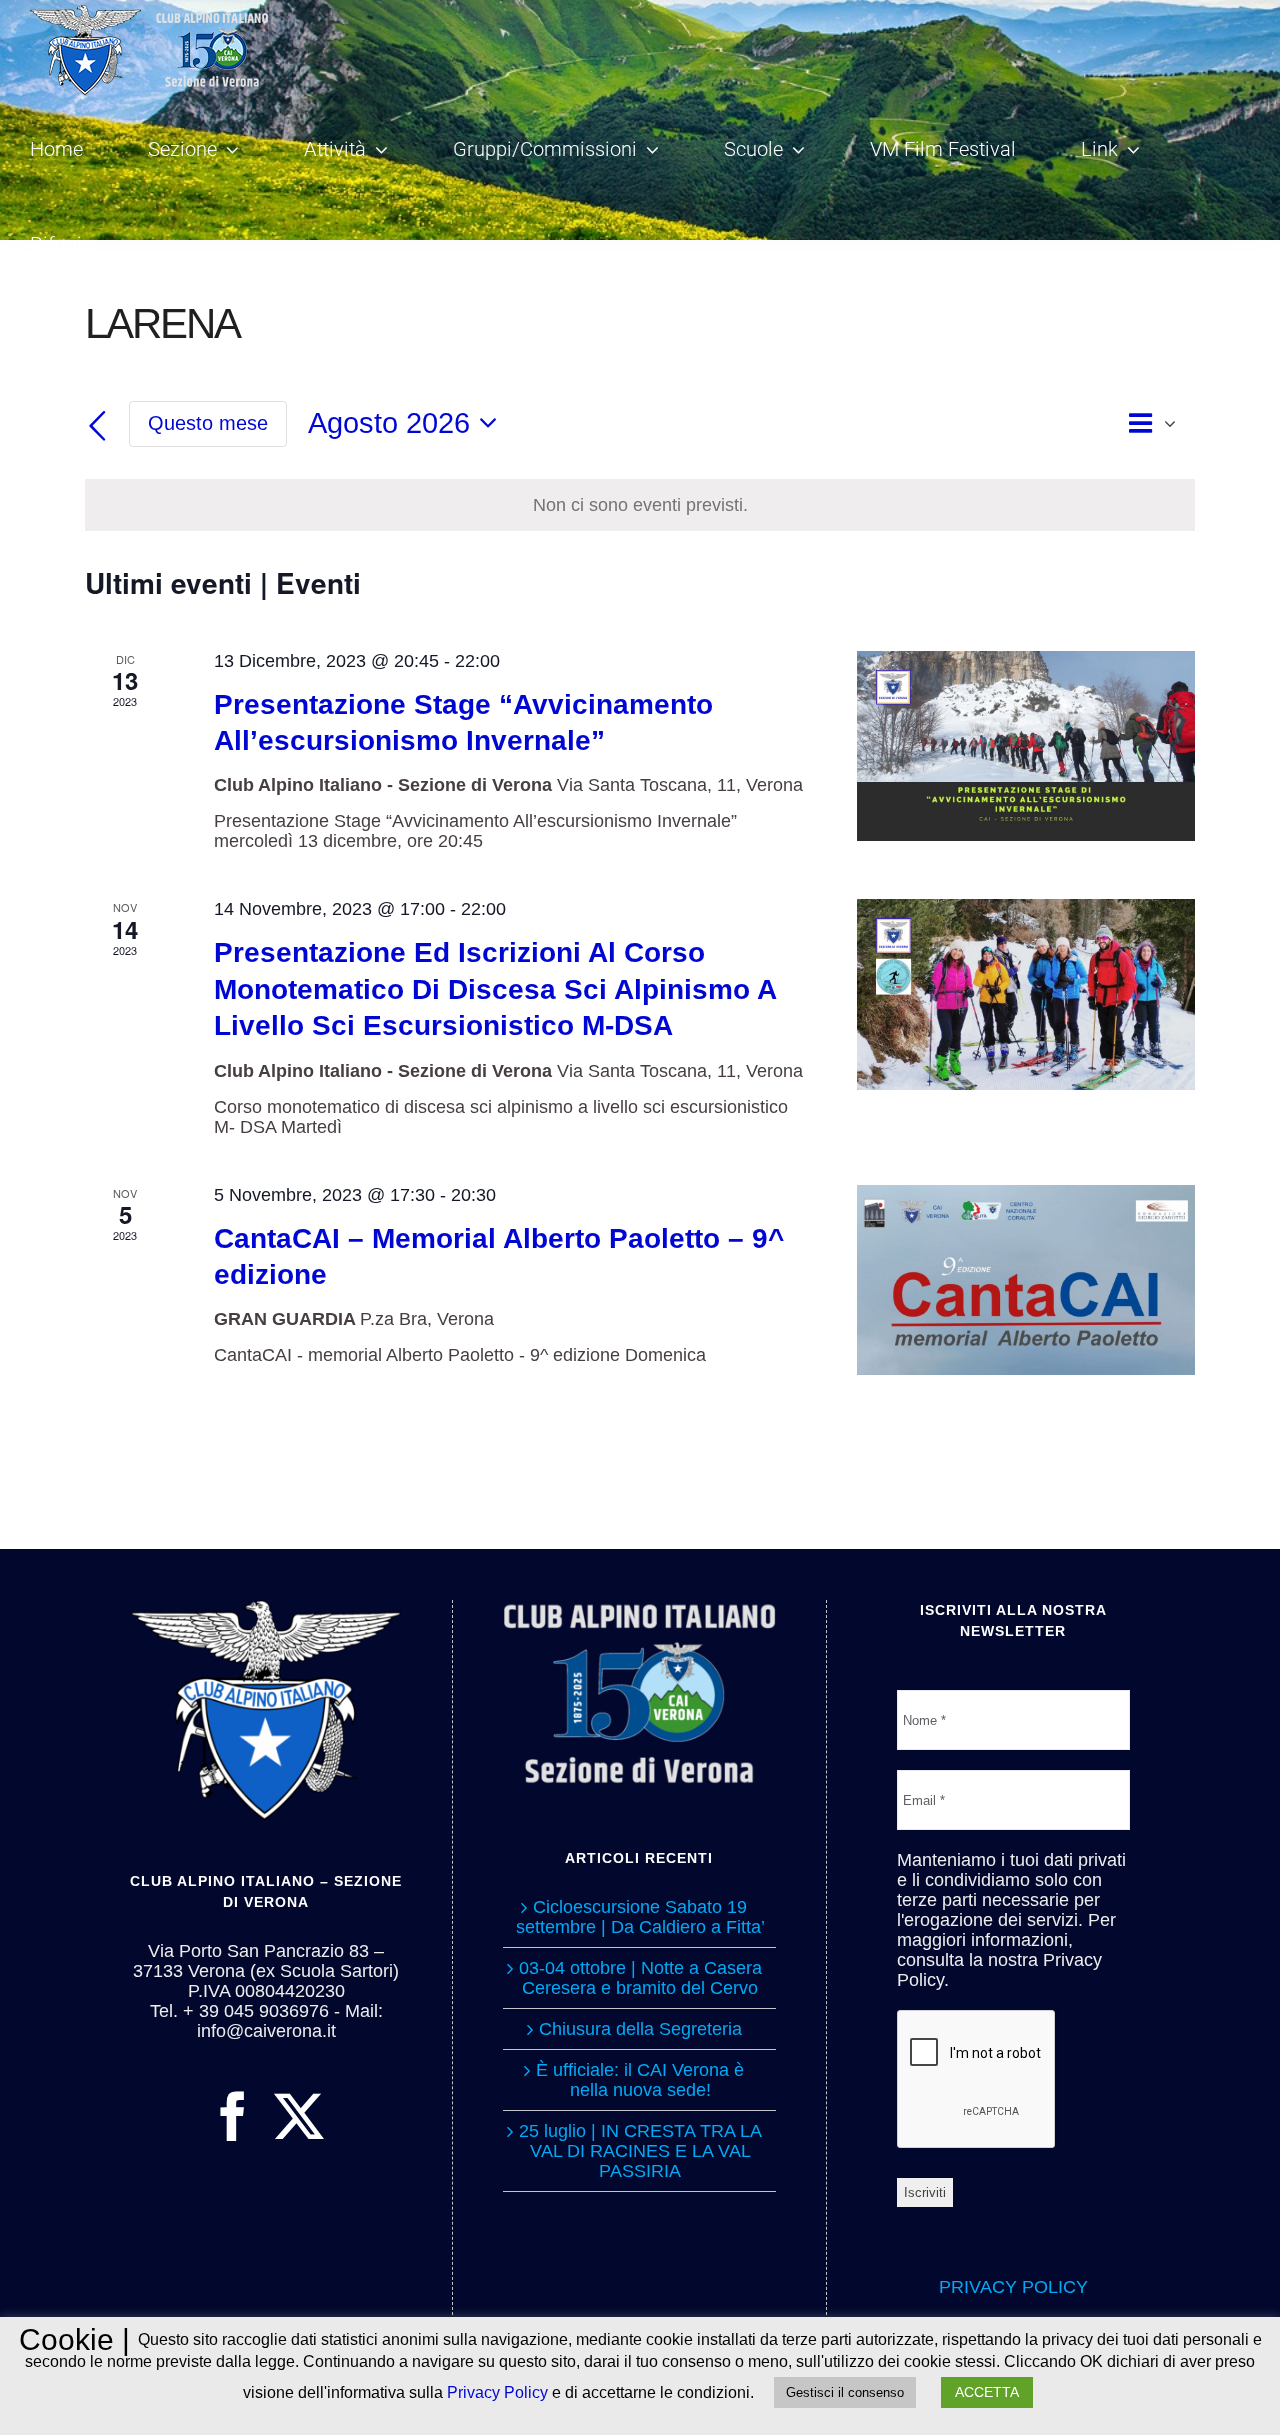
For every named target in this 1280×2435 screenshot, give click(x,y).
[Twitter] (299, 2116)
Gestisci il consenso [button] (845, 2392)
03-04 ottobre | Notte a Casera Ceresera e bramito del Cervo (640, 1978)
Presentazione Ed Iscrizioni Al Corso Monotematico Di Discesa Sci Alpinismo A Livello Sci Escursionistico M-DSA (495, 989)
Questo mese (208, 423)
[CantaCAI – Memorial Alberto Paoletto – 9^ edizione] (1026, 1280)
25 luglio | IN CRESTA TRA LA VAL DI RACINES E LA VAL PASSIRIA (640, 2151)
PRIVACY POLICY (1013, 2287)
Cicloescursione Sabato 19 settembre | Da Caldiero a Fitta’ (640, 1917)
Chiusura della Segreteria (640, 2029)
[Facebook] (233, 2116)
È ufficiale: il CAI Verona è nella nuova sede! (640, 2080)
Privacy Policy (497, 2392)
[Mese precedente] (97, 426)
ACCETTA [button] (987, 2392)
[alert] (640, 505)
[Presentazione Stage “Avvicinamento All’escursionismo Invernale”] (1026, 746)
